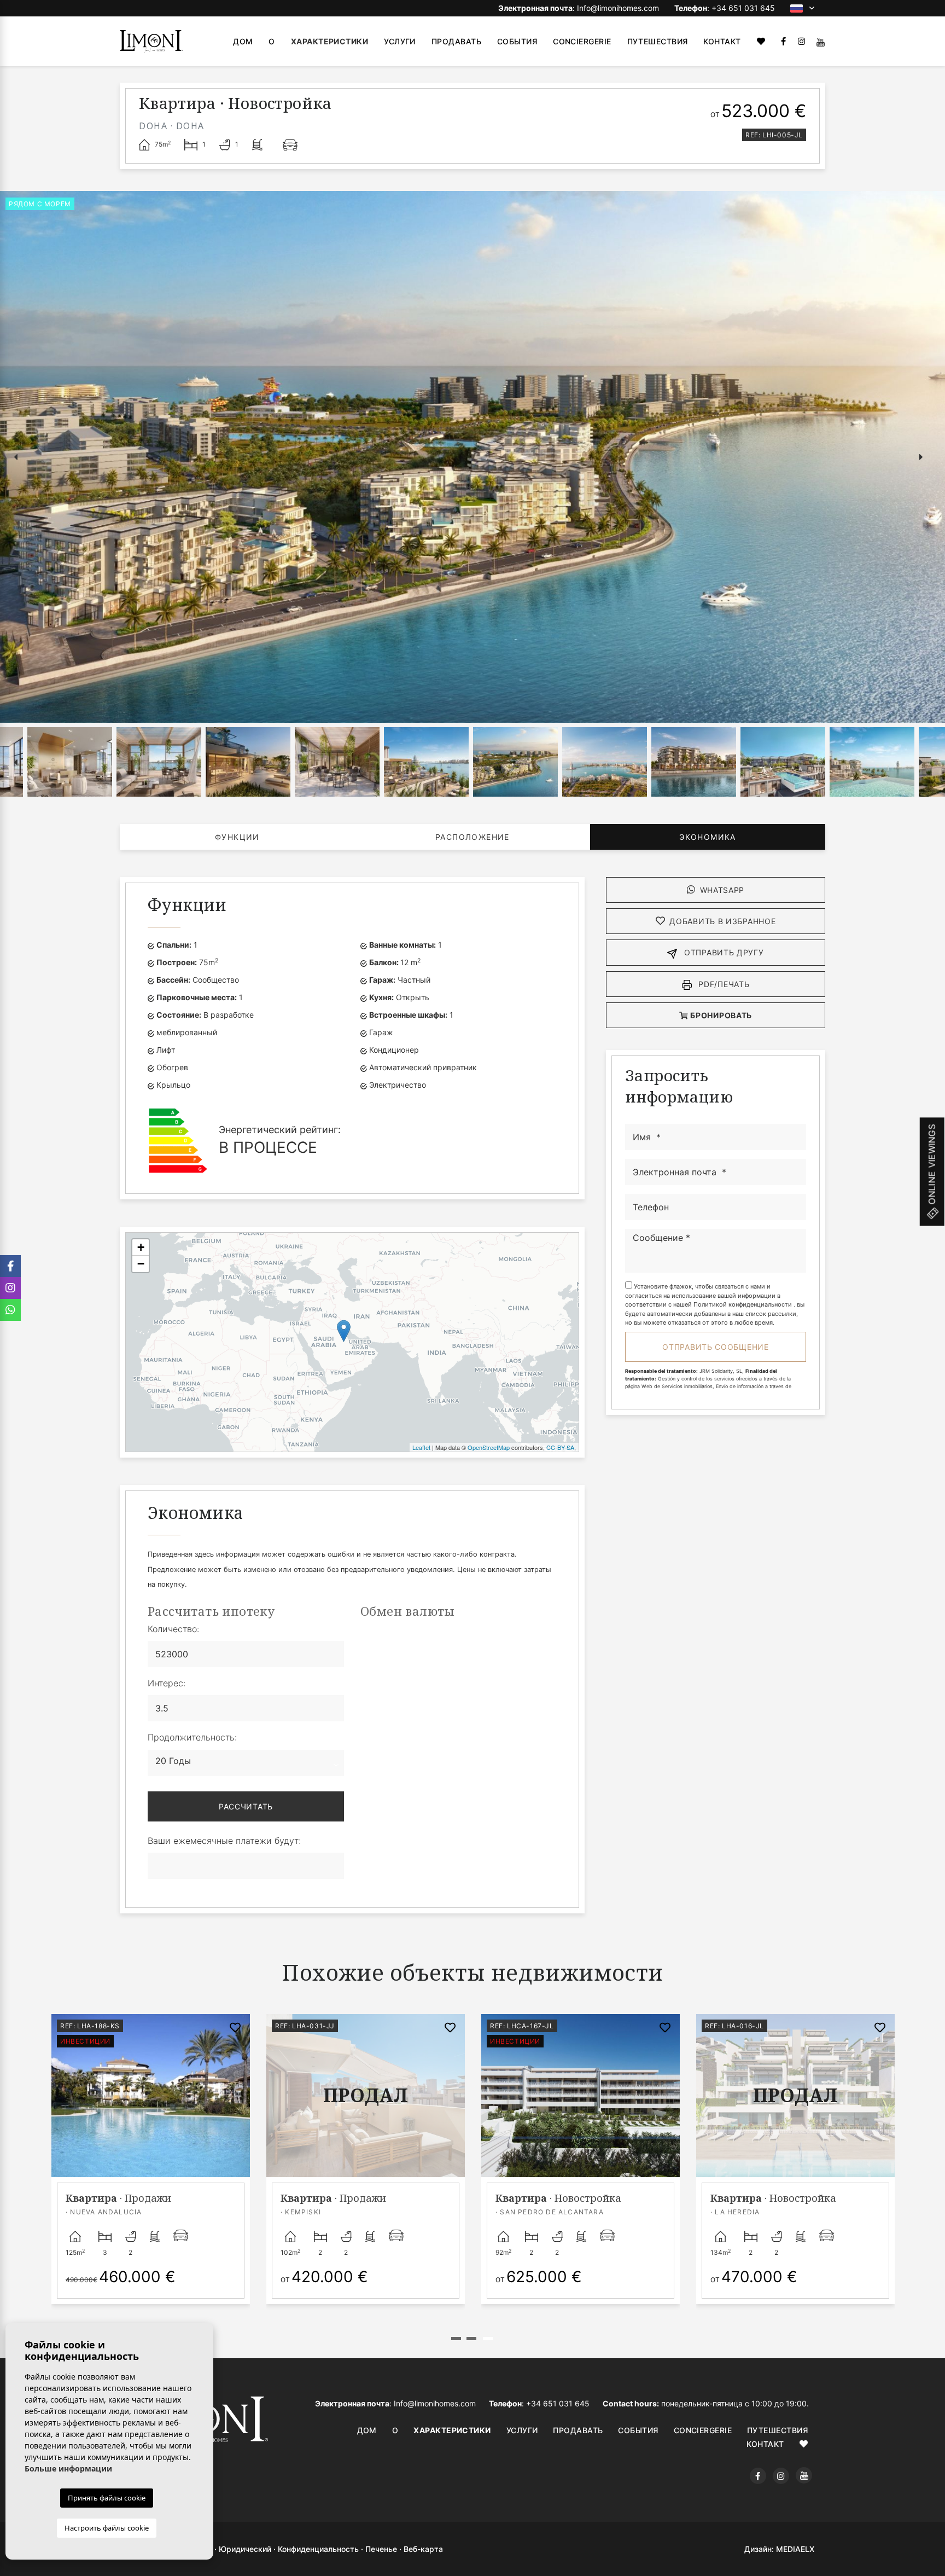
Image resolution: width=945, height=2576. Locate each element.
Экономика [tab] (708, 837)
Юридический (245, 2549)
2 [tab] (471, 2339)
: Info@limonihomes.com (579, 8)
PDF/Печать (723, 984)
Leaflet (421, 1447)
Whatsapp (722, 890)
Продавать (456, 41)
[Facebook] (783, 41)
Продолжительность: (192, 1737)
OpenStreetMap (489, 1447)
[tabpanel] (795, 2171)
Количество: (173, 1629)
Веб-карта (423, 2549)
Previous (11, 457)
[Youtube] (821, 41)
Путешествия (658, 41)
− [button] (141, 1264)
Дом (243, 41)
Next (923, 457)
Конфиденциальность (318, 2549)
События (517, 41)
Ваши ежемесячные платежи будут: (224, 1841)
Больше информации (68, 2468)
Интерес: (167, 1683)
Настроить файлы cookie (107, 2528)
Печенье (381, 2549)
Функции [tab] (237, 837)
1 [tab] (456, 2339)
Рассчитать (246, 1806)
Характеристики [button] (329, 41)
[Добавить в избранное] (235, 2028)
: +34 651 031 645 (725, 8)
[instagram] (801, 41)
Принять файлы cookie (107, 2498)
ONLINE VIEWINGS (932, 1165)
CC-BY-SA (560, 1447)
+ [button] (141, 1247)
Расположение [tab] (472, 837)
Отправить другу (722, 952)
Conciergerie (582, 41)
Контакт (722, 41)
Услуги (400, 41)
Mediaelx (795, 2549)
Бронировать (720, 1015)
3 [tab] (488, 2339)
